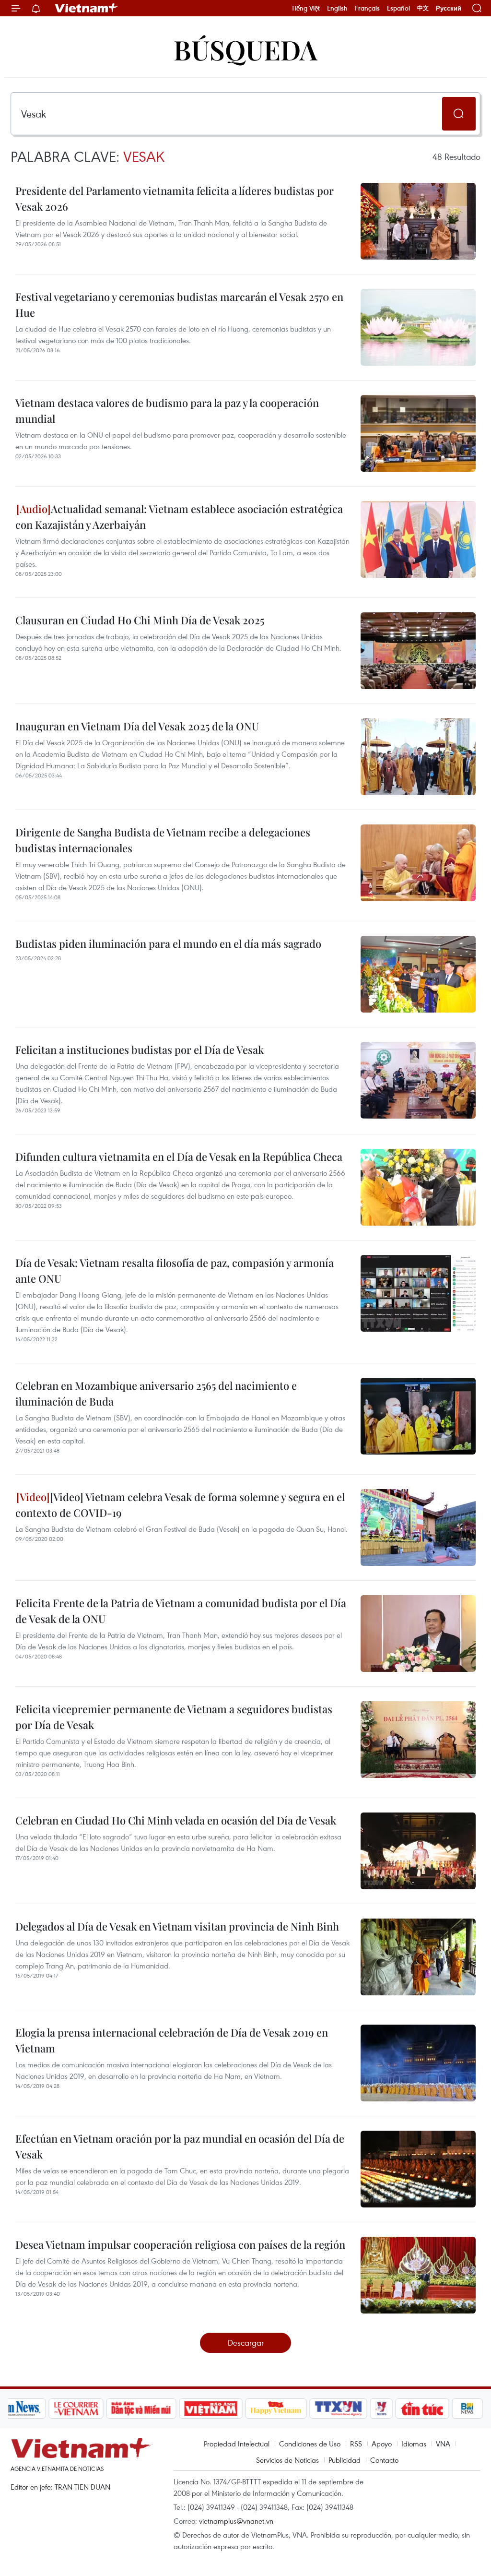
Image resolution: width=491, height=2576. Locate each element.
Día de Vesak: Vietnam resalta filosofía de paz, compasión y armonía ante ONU (175, 1270)
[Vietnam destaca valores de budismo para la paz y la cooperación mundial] (418, 433)
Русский (449, 8)
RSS (356, 2444)
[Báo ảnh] (211, 2409)
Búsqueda (245, 49)
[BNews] (467, 2409)
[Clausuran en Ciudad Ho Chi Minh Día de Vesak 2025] (418, 651)
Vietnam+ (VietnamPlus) (87, 8)
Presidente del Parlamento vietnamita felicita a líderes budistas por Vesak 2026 (175, 198)
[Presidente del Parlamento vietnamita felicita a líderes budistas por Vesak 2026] (418, 221)
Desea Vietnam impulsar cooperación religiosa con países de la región (180, 2244)
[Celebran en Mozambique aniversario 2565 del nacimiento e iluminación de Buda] (418, 1416)
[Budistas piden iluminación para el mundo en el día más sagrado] (418, 974)
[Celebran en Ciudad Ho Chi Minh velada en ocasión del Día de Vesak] (418, 1851)
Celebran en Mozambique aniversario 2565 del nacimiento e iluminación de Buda (156, 1393)
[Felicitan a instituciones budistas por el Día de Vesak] (418, 1080)
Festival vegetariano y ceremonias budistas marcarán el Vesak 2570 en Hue (179, 304)
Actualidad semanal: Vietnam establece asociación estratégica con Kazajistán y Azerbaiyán (179, 517)
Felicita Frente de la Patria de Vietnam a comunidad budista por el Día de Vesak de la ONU (181, 1611)
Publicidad (345, 2460)
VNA (443, 2444)
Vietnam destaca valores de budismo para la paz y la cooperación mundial (167, 411)
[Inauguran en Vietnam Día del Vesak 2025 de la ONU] (418, 757)
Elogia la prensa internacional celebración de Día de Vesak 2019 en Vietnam (172, 2040)
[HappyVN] (276, 2409)
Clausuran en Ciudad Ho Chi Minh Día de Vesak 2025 (140, 620)
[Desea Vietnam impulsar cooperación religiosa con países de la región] (418, 2275)
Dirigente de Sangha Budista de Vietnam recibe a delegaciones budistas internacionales (163, 840)
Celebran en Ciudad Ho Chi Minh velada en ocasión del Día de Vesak (176, 1820)
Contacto (384, 2460)
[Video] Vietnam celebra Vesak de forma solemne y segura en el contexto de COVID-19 (180, 1505)
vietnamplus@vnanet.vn (236, 2521)
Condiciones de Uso (310, 2444)
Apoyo (382, 2444)
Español (398, 8)
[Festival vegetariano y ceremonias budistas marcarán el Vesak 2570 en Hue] (418, 327)
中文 (423, 8)
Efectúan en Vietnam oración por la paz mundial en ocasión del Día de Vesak (180, 2146)
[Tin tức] (422, 2409)
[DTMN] (141, 2409)
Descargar (246, 2343)
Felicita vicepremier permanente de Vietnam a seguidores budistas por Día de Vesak (174, 1717)
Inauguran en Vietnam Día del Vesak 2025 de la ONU (137, 726)
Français (367, 8)
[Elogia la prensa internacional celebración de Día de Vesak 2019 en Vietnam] (418, 2063)
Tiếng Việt (306, 8)
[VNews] (381, 2409)
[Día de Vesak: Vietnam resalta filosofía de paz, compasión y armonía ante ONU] (418, 1293)
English (337, 8)
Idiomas (414, 2444)
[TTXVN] (338, 2409)
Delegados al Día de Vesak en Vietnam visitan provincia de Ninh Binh (177, 1926)
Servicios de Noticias (287, 2460)
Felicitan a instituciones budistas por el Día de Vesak (140, 1049)
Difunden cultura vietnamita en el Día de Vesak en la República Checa (179, 1157)
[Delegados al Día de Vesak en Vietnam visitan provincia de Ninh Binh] (418, 1957)
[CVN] (76, 2409)
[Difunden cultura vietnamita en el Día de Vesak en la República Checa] (418, 1187)
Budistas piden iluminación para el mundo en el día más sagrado (168, 943)
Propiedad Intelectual (237, 2444)
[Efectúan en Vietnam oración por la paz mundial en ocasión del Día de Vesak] (418, 2169)
